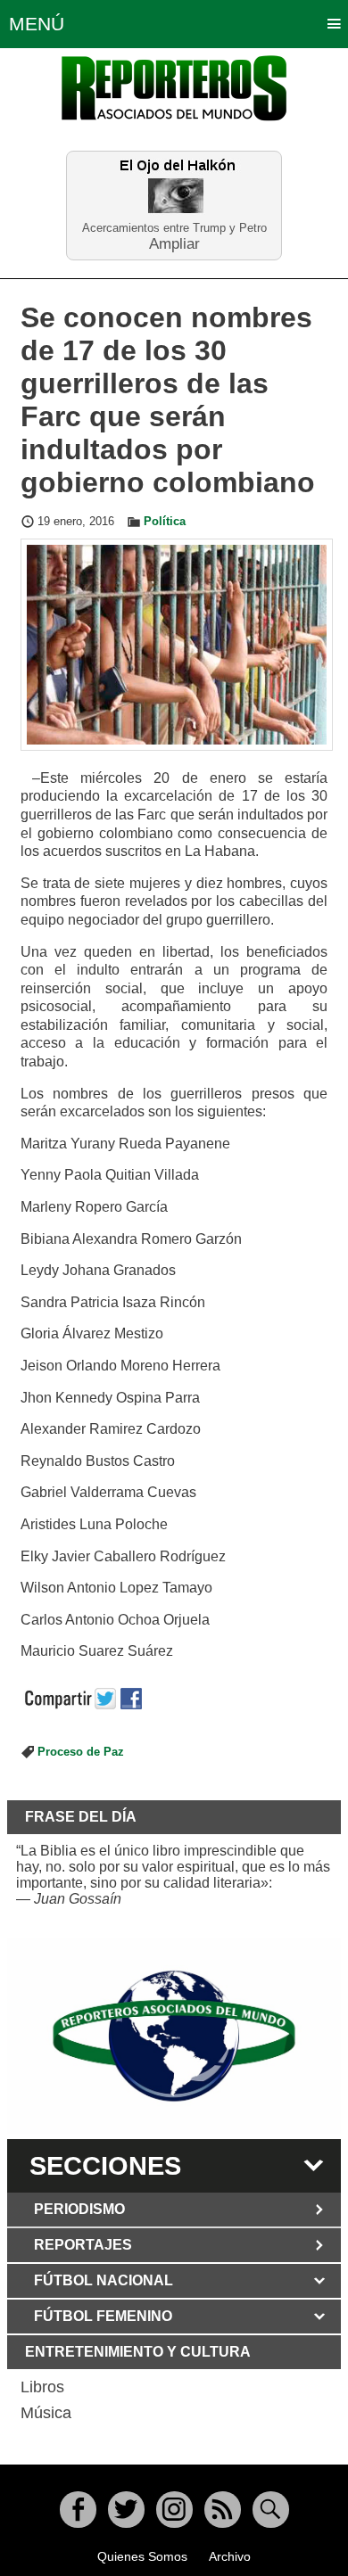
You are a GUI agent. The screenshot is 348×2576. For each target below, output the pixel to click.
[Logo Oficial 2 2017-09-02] (174, 2036)
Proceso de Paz (81, 1752)
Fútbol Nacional (104, 2280)
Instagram (174, 2510)
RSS (223, 2510)
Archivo (230, 2556)
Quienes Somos (142, 2556)
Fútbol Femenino (103, 2316)
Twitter (126, 2510)
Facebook (78, 2510)
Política (165, 522)
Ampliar (174, 243)
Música (46, 2413)
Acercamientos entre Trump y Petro (174, 228)
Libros (42, 2387)
